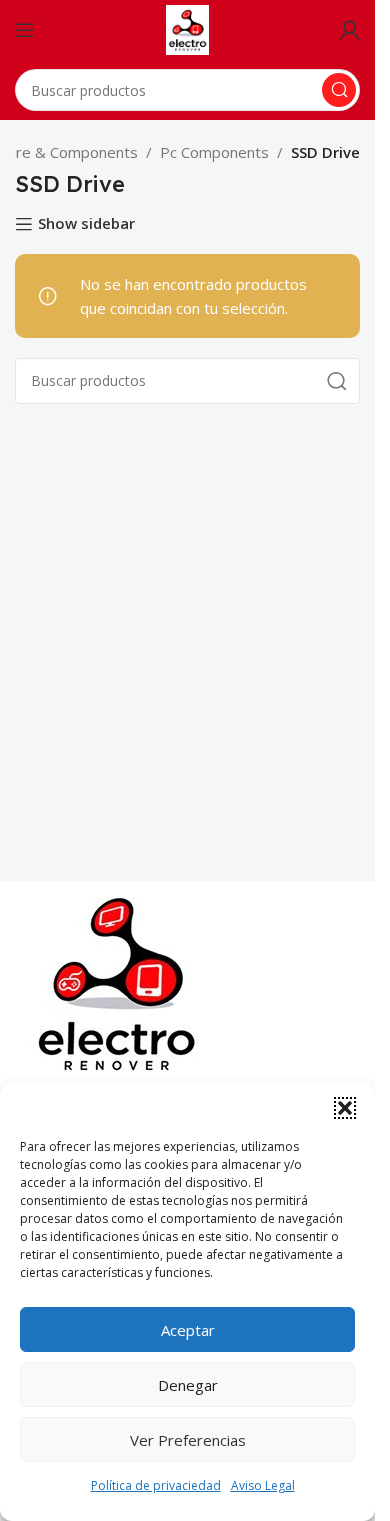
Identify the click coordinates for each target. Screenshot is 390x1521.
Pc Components (214, 152)
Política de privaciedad (156, 1485)
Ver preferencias (188, 1440)
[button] (345, 1108)
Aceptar (188, 1330)
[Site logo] (187, 28)
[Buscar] (339, 90)
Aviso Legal (263, 1485)
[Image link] (121, 983)
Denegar (188, 1385)
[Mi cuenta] (350, 30)
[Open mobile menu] (25, 30)
